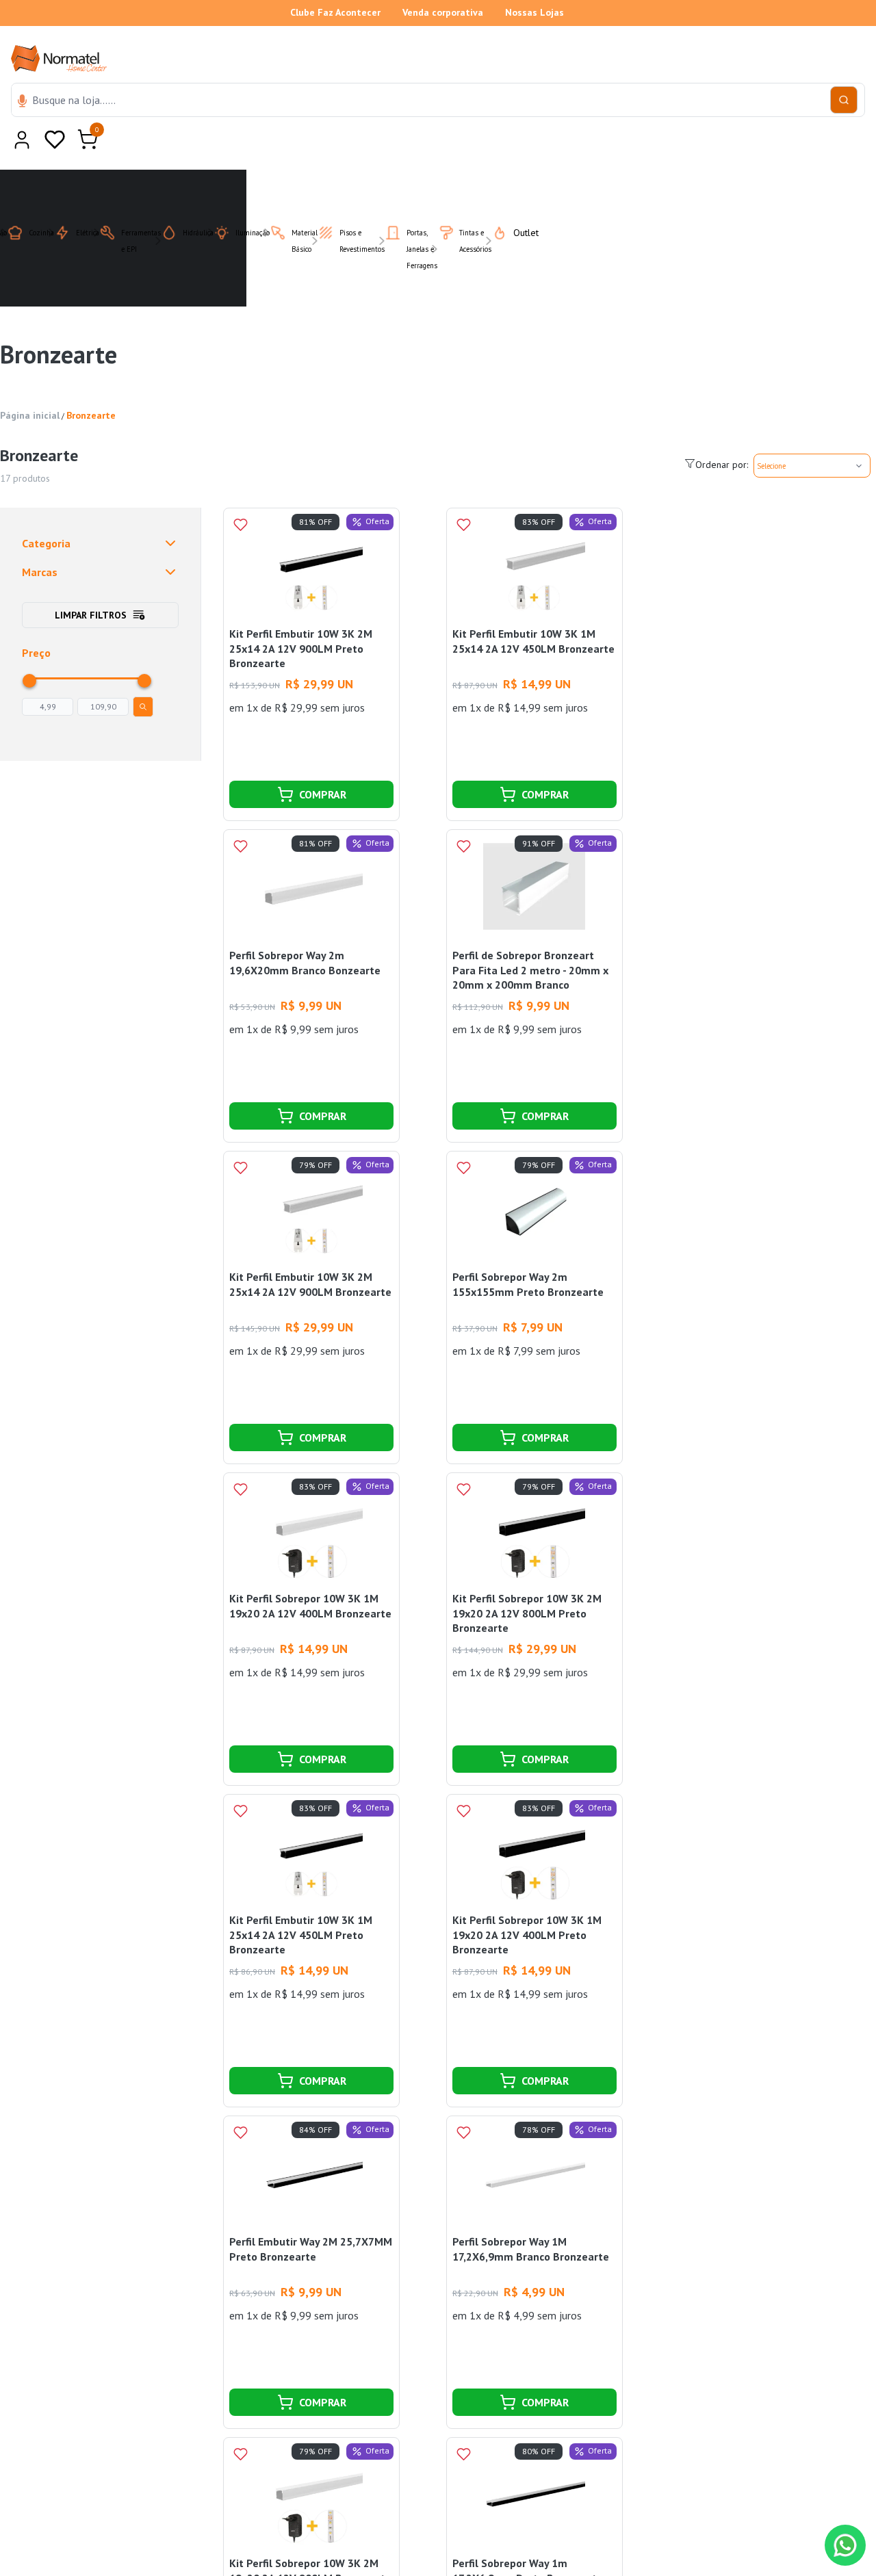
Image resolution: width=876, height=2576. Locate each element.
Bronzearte (91, 382)
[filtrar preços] (143, 673)
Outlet (518, 199)
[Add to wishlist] (240, 491)
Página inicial (30, 382)
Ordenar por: (722, 431)
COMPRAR (323, 761)
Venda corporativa (443, 12)
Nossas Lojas (534, 12)
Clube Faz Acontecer (335, 12)
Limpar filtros (91, 582)
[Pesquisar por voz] (22, 102)
